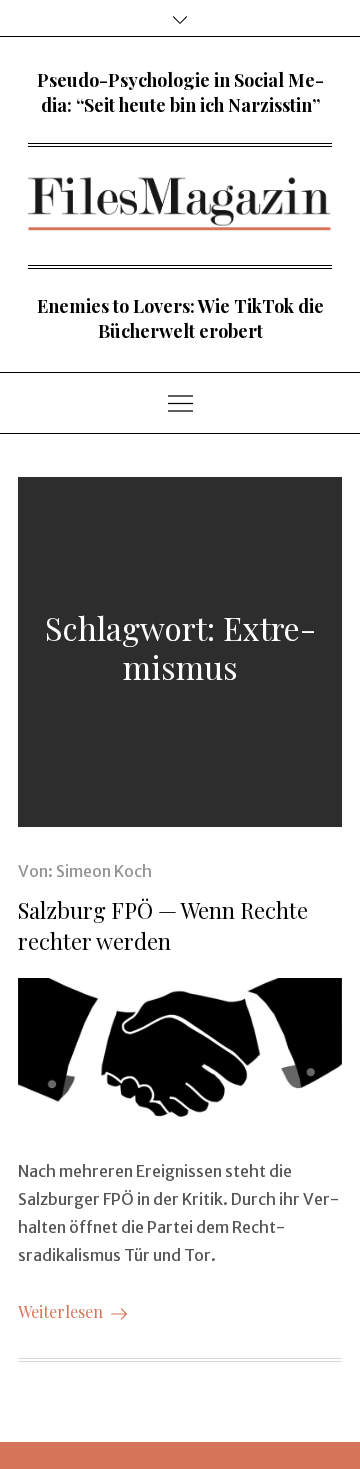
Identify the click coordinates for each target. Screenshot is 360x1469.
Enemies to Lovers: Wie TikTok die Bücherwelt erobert (180, 318)
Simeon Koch (104, 871)
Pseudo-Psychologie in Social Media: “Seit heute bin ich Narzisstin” (180, 92)
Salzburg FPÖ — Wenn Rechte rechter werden (163, 925)
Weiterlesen (60, 1311)
